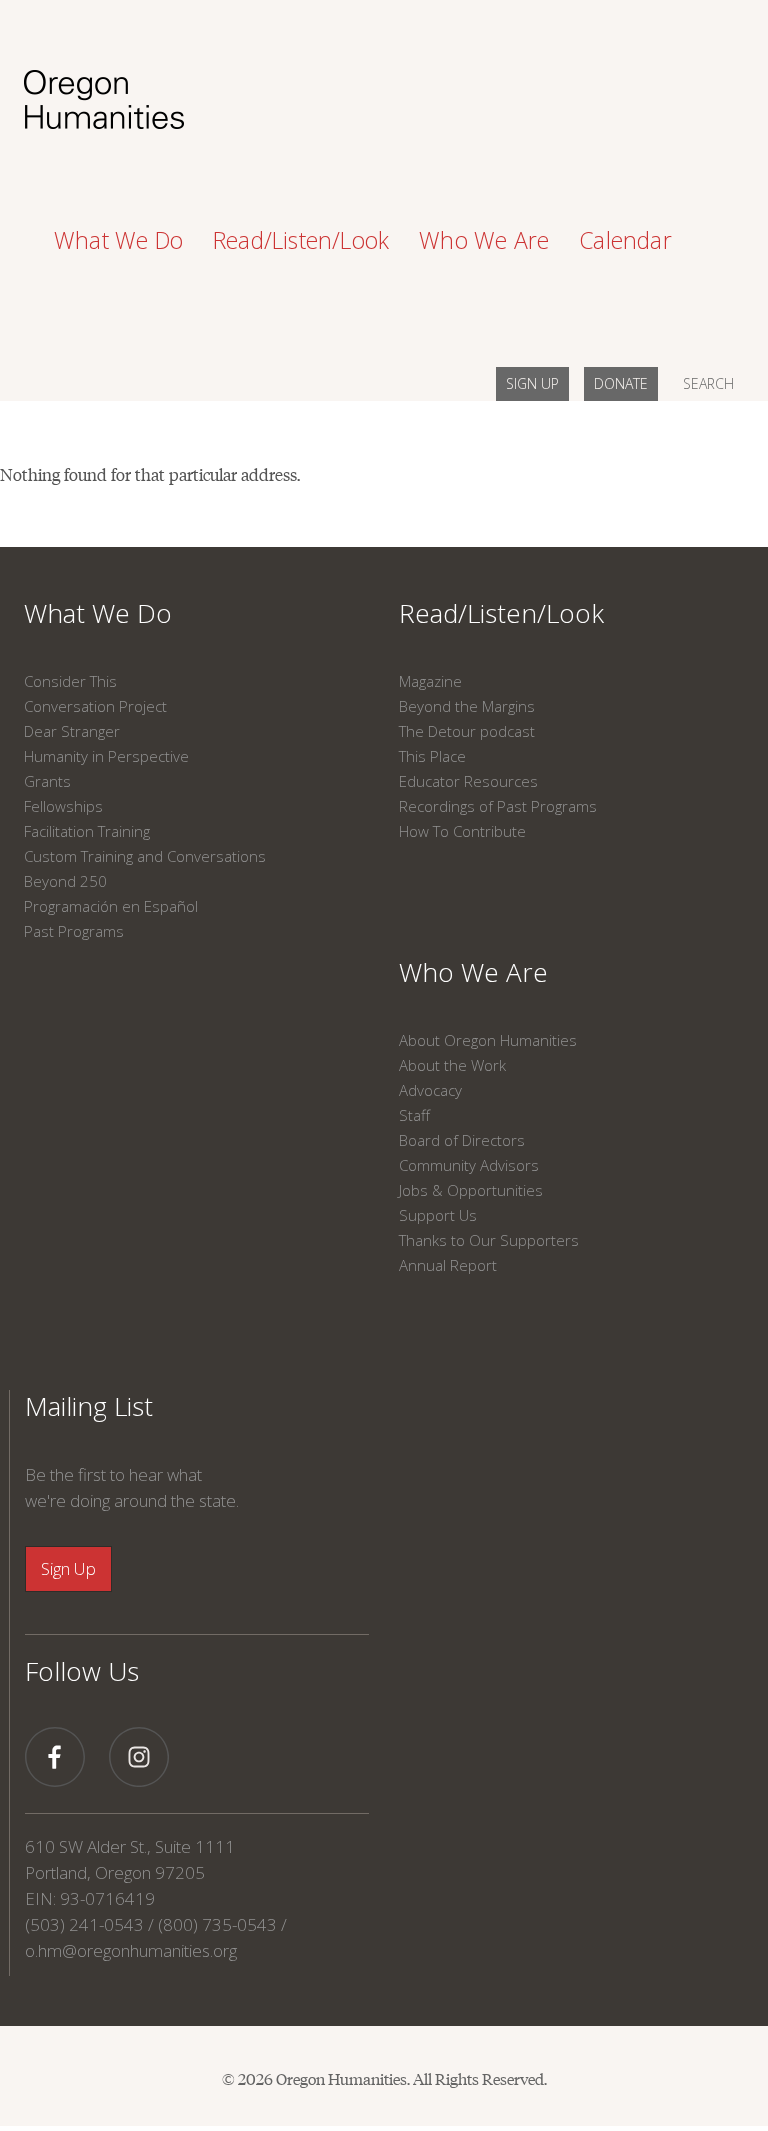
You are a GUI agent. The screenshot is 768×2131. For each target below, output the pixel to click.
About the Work (452, 1065)
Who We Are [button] (484, 240)
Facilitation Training (87, 831)
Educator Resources (468, 781)
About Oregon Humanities (488, 1040)
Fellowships (63, 806)
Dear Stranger (72, 731)
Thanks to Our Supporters (489, 1240)
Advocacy (430, 1090)
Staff (414, 1115)
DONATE (621, 383)
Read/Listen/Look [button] (301, 240)
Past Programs (74, 931)
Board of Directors (462, 1140)
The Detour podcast (467, 731)
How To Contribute (462, 831)
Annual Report (448, 1265)
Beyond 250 (65, 881)
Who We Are (473, 972)
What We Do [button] (118, 240)
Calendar (625, 240)
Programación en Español (111, 906)
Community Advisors (469, 1165)
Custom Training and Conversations (145, 856)
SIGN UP (532, 383)
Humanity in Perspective (106, 756)
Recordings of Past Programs (498, 806)
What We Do (98, 613)
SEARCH (708, 383)
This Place (432, 756)
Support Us (438, 1215)
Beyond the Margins (467, 706)
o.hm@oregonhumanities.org (131, 1950)
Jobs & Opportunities (471, 1190)
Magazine (430, 681)
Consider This (70, 681)
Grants (47, 781)
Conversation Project (95, 706)
